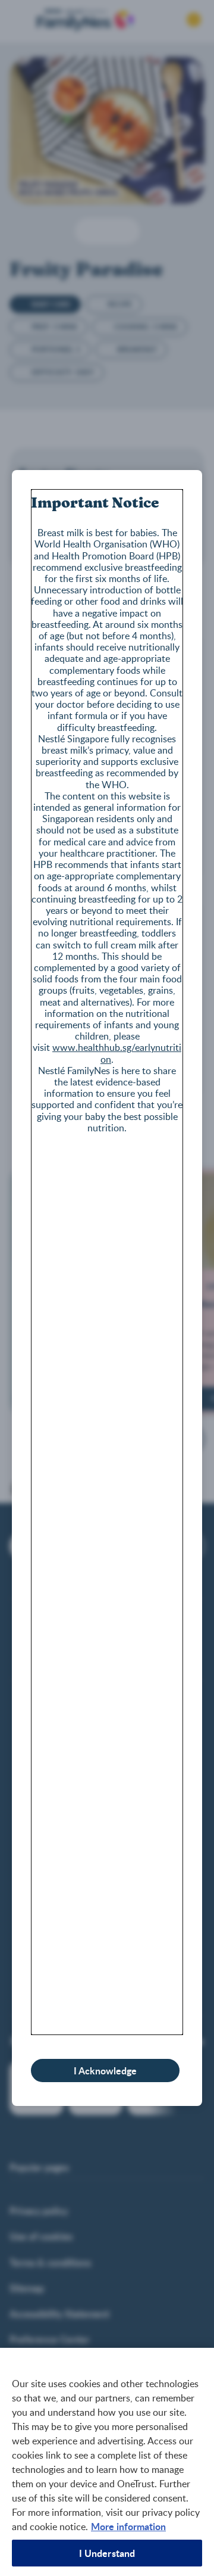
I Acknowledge (105, 2071)
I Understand (107, 2553)
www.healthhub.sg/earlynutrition (117, 1053)
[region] (107, 2462)
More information (128, 2526)
